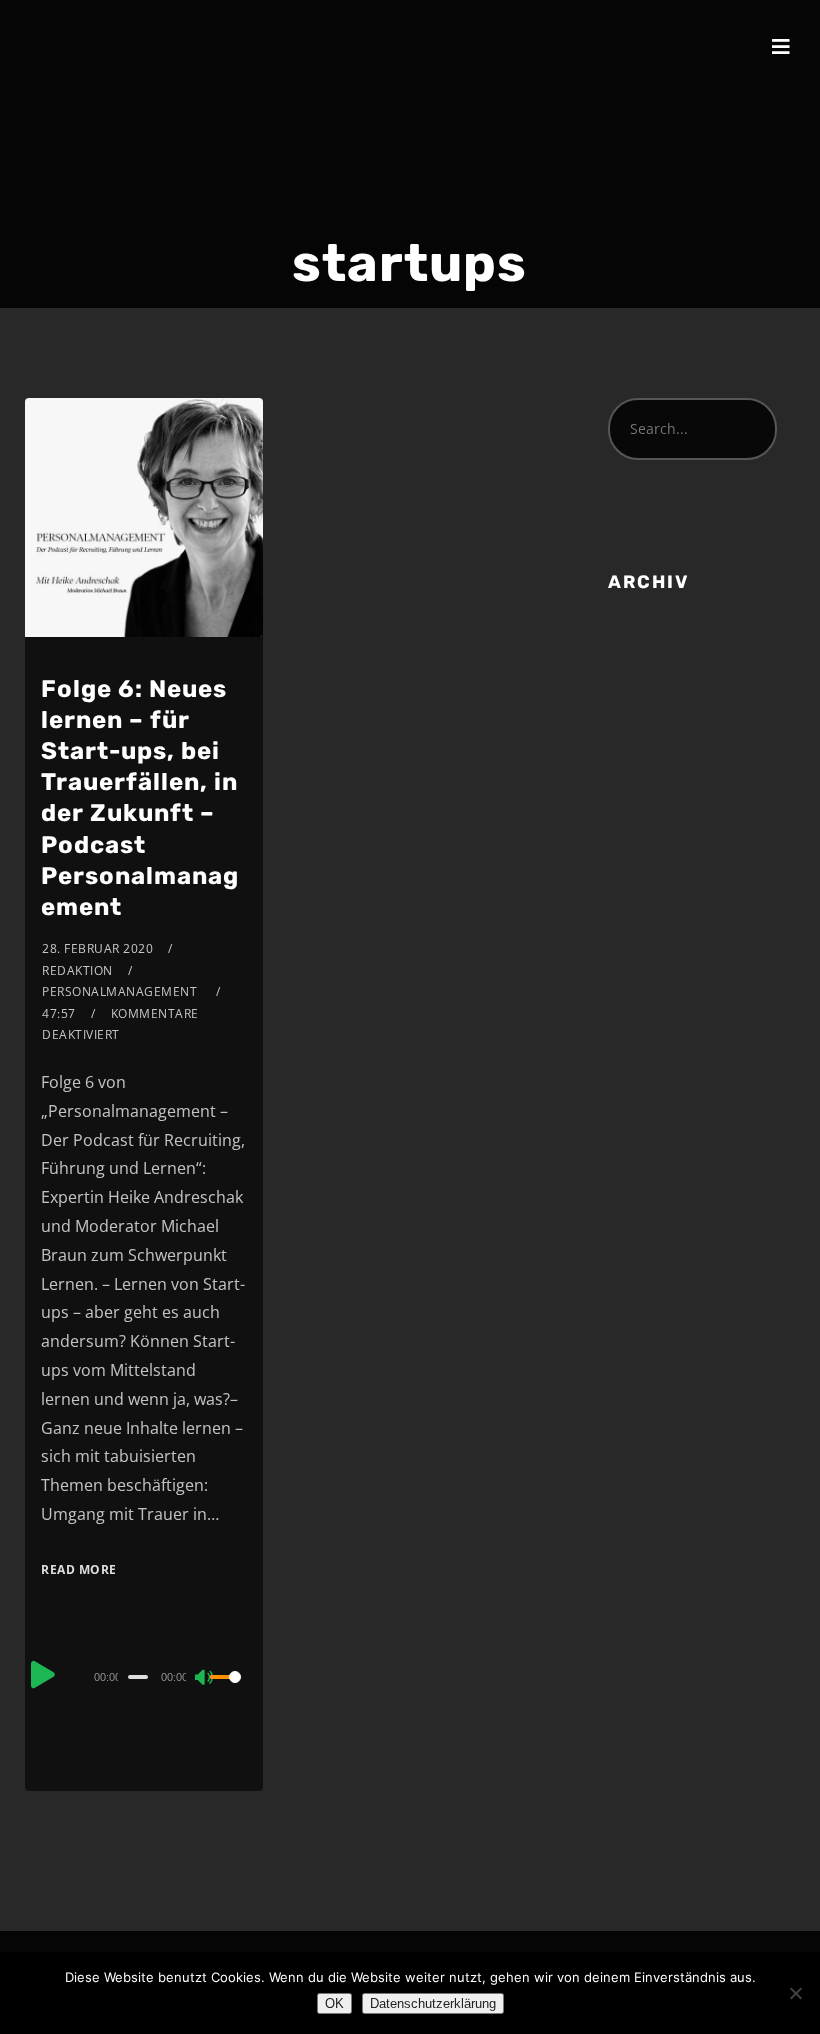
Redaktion (77, 970)
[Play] (43, 1674)
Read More (79, 1569)
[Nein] (795, 1993)
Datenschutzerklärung (433, 2003)
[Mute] (205, 1679)
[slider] (228, 1693)
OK (334, 2003)
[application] (143, 1676)
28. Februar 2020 (97, 948)
